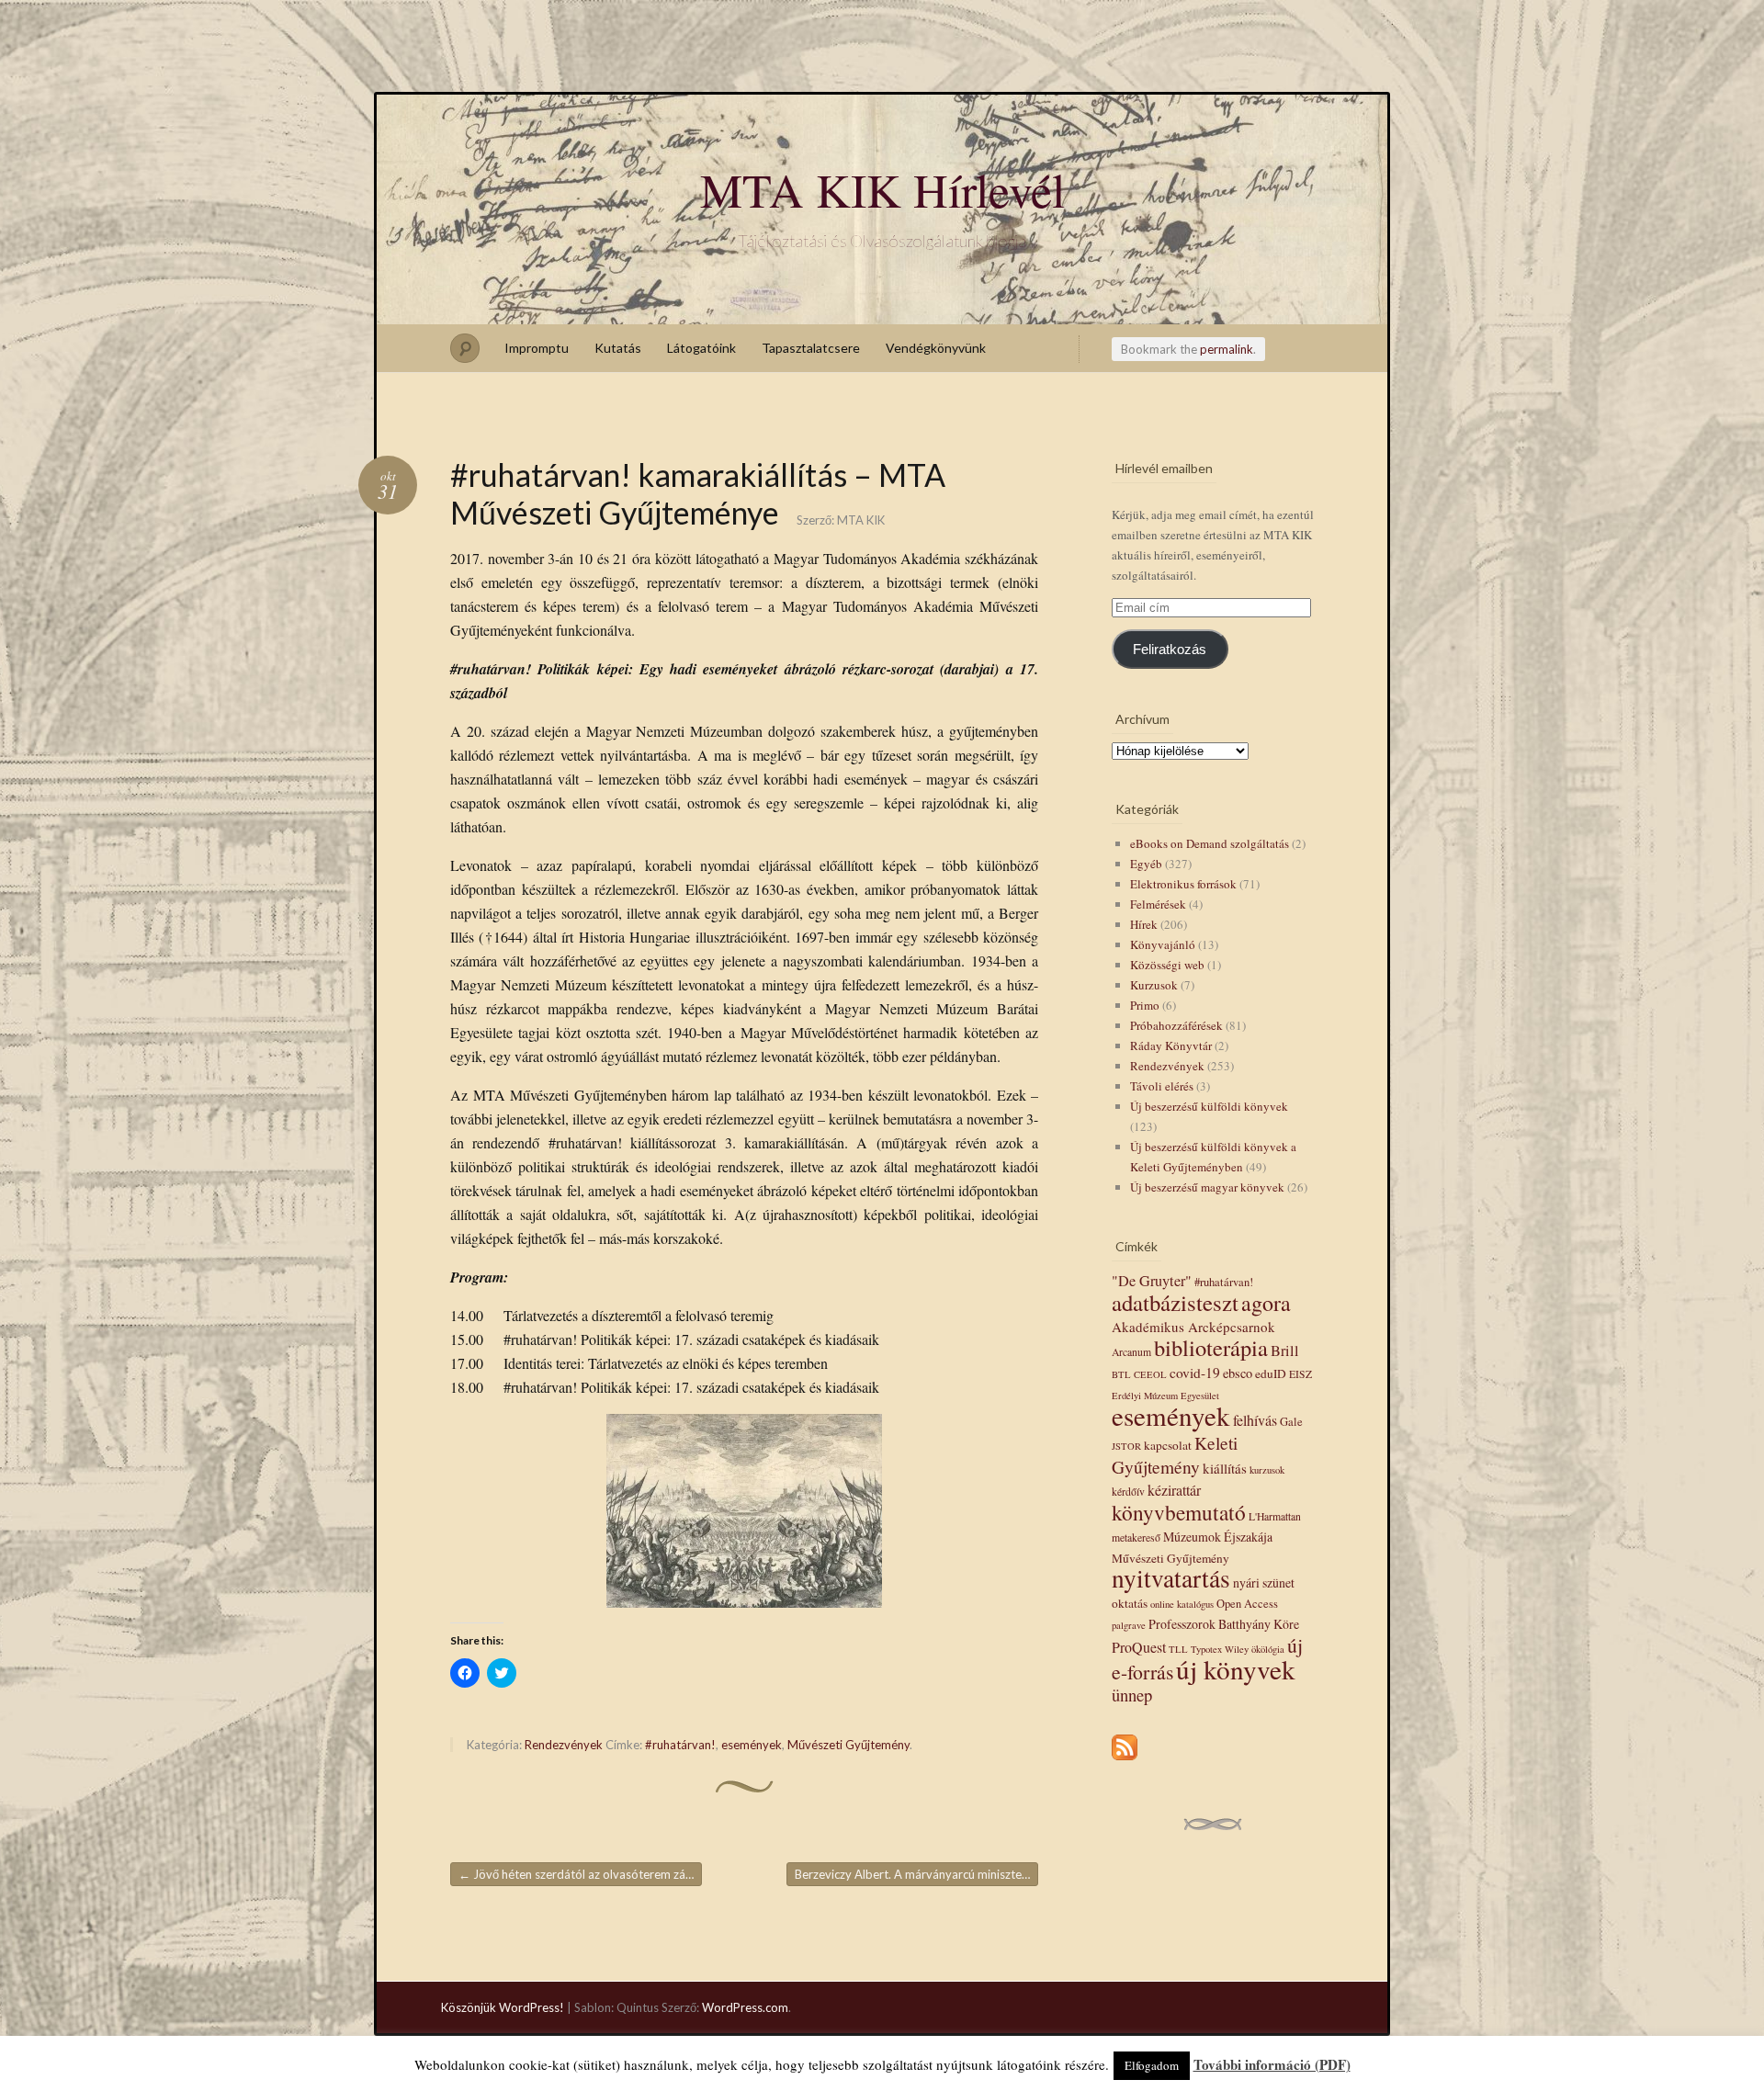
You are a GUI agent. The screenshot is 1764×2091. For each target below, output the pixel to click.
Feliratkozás (1170, 650)
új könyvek (1236, 1669)
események (752, 1745)
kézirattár (1174, 1490)
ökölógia (1268, 1649)
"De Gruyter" (1152, 1281)
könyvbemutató (1179, 1512)
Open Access (1247, 1604)
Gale (1291, 1422)
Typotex (1206, 1649)
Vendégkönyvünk (936, 348)
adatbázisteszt (1175, 1302)
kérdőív (1128, 1492)
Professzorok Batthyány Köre (1224, 1624)
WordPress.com (745, 2007)
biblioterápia (1211, 1347)
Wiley (1237, 1649)
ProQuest (1139, 1647)
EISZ (1300, 1374)
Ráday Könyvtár (1171, 1045)
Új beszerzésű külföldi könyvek (1209, 1106)
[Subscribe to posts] (1125, 1761)
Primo (1145, 1005)
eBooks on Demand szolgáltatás (1210, 843)
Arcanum (1131, 1352)
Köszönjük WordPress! (503, 2007)
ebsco (1238, 1373)
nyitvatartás (1171, 1578)
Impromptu (537, 348)
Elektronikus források (1183, 884)
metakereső (1136, 1537)
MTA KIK (861, 520)
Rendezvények (564, 1745)
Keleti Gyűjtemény (1175, 1454)
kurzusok (1267, 1470)
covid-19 (1195, 1373)
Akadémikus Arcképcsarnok (1193, 1327)
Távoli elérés (1162, 1086)
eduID (1271, 1373)
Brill (1285, 1351)
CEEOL (1150, 1374)
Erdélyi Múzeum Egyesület (1165, 1396)
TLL (1178, 1649)
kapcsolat (1168, 1445)
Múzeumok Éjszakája (1218, 1537)
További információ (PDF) (1272, 2064)
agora (1266, 1303)
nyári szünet (1264, 1582)
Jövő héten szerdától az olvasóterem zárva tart (580, 1874)
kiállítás (1225, 1468)
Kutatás (618, 348)
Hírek (1144, 924)
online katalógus (1182, 1604)
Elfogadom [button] (1152, 2065)
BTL (1121, 1374)
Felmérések (1158, 904)
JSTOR (1126, 1446)
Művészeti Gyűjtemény (848, 1745)
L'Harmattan (1275, 1516)
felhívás (1255, 1420)
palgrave (1129, 1625)
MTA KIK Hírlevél (882, 189)
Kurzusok (1154, 985)
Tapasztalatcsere (811, 348)
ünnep (1132, 1695)
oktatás (1130, 1603)
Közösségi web (1167, 965)
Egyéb (1146, 864)
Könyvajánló (1163, 944)
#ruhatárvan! (680, 1745)
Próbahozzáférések (1176, 1025)
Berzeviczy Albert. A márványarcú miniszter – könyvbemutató (916, 1874)
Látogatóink (701, 348)
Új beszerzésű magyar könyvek (1207, 1187)
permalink (1227, 349)
